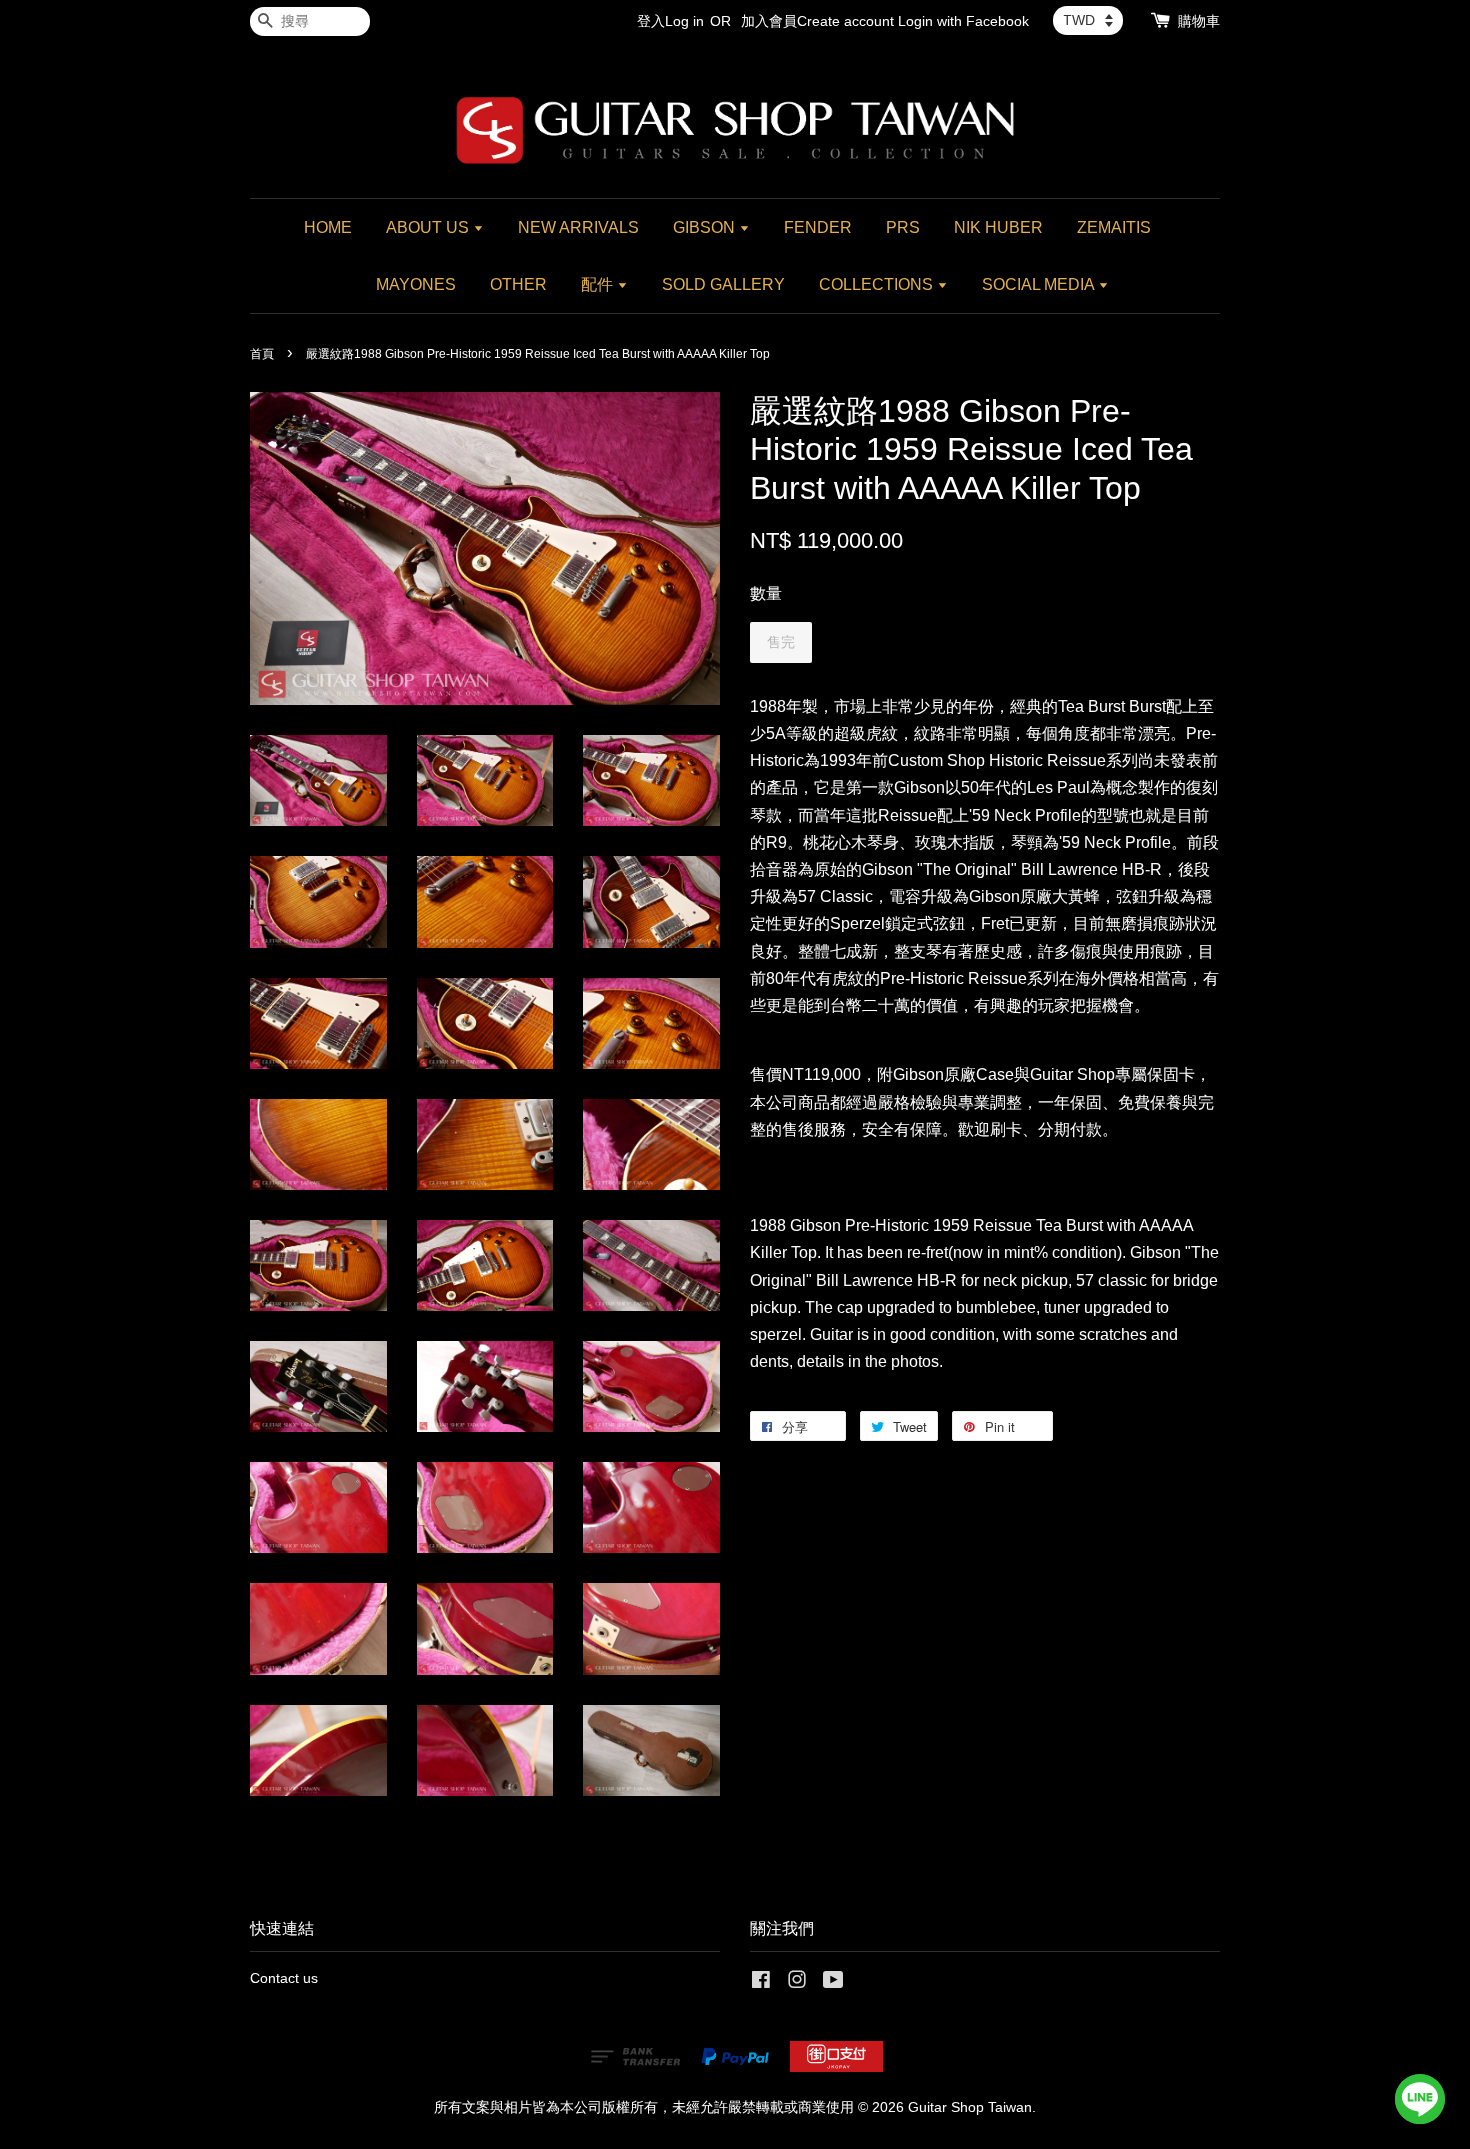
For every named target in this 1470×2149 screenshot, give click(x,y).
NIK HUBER (998, 227)
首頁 (262, 354)
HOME (328, 227)
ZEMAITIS (1114, 227)
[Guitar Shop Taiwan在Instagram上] (797, 1983)
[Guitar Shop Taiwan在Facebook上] (761, 1983)
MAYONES (416, 284)
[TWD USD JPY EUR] (1088, 20)
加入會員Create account (817, 21)
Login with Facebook (963, 21)
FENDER (818, 227)
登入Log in (670, 21)
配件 (599, 284)
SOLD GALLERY (723, 284)
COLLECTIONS (878, 284)
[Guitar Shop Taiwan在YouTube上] (833, 1983)
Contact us (284, 1978)
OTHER (518, 284)
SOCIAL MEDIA (1040, 284)
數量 (766, 593)
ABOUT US (429, 227)
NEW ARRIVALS (578, 227)
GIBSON (706, 227)
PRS (903, 227)
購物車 (1199, 21)
